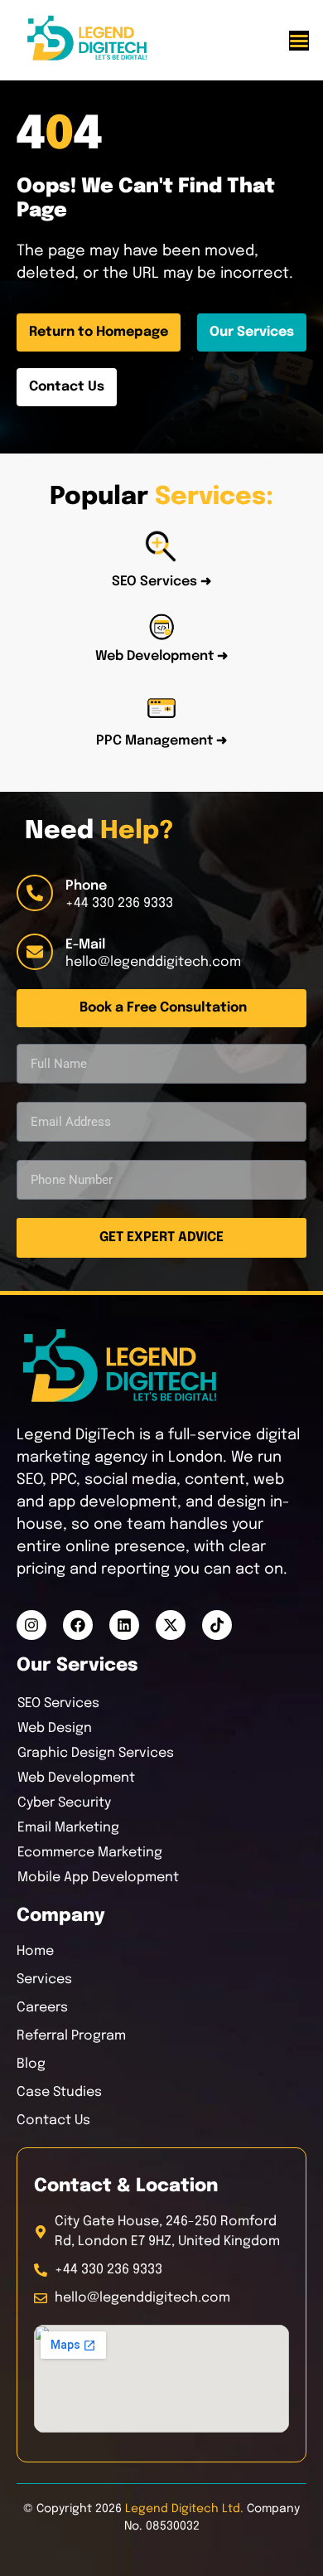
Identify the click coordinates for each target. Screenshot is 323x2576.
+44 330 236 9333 (119, 903)
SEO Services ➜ (161, 582)
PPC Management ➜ (161, 741)
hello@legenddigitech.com (153, 962)
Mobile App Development (98, 1877)
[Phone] (35, 893)
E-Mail (85, 945)
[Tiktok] (217, 1625)
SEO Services (58, 1703)
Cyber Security (64, 1803)
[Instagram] (31, 1625)
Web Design (55, 1728)
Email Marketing (68, 1828)
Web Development (76, 1778)
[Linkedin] (124, 1625)
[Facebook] (78, 1625)
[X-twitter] (171, 1625)
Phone (86, 886)
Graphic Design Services (96, 1753)
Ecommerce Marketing (90, 1853)
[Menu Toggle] (299, 41)
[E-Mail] (35, 952)
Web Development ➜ (161, 656)
